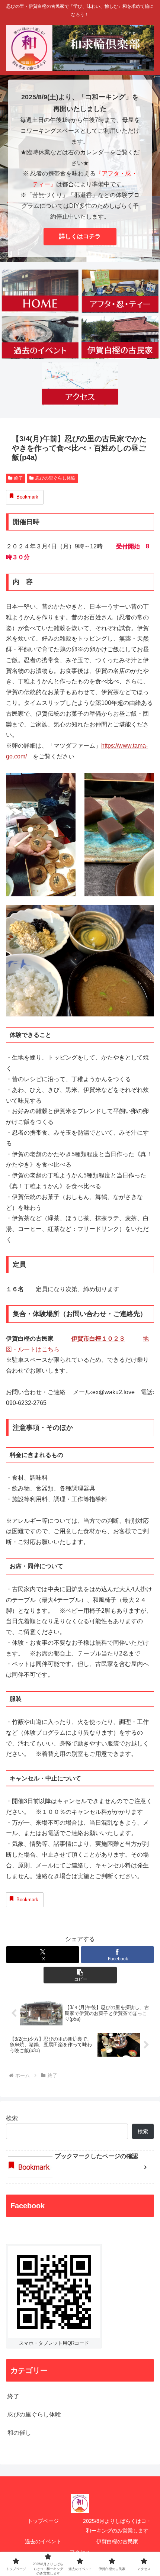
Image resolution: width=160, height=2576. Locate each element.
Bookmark (27, 497)
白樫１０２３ (107, 1339)
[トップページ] (40, 291)
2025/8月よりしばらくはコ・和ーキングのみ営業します (117, 2526)
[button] (80, 1975)
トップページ (43, 2521)
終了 (19, 478)
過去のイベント (43, 2541)
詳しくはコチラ (80, 236)
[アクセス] (80, 384)
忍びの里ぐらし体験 (55, 478)
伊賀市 (80, 1339)
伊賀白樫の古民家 (117, 2541)
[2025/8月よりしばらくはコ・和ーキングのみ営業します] (120, 291)
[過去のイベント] (40, 338)
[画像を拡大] (66, 783)
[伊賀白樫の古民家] (120, 338)
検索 (12, 2118)
